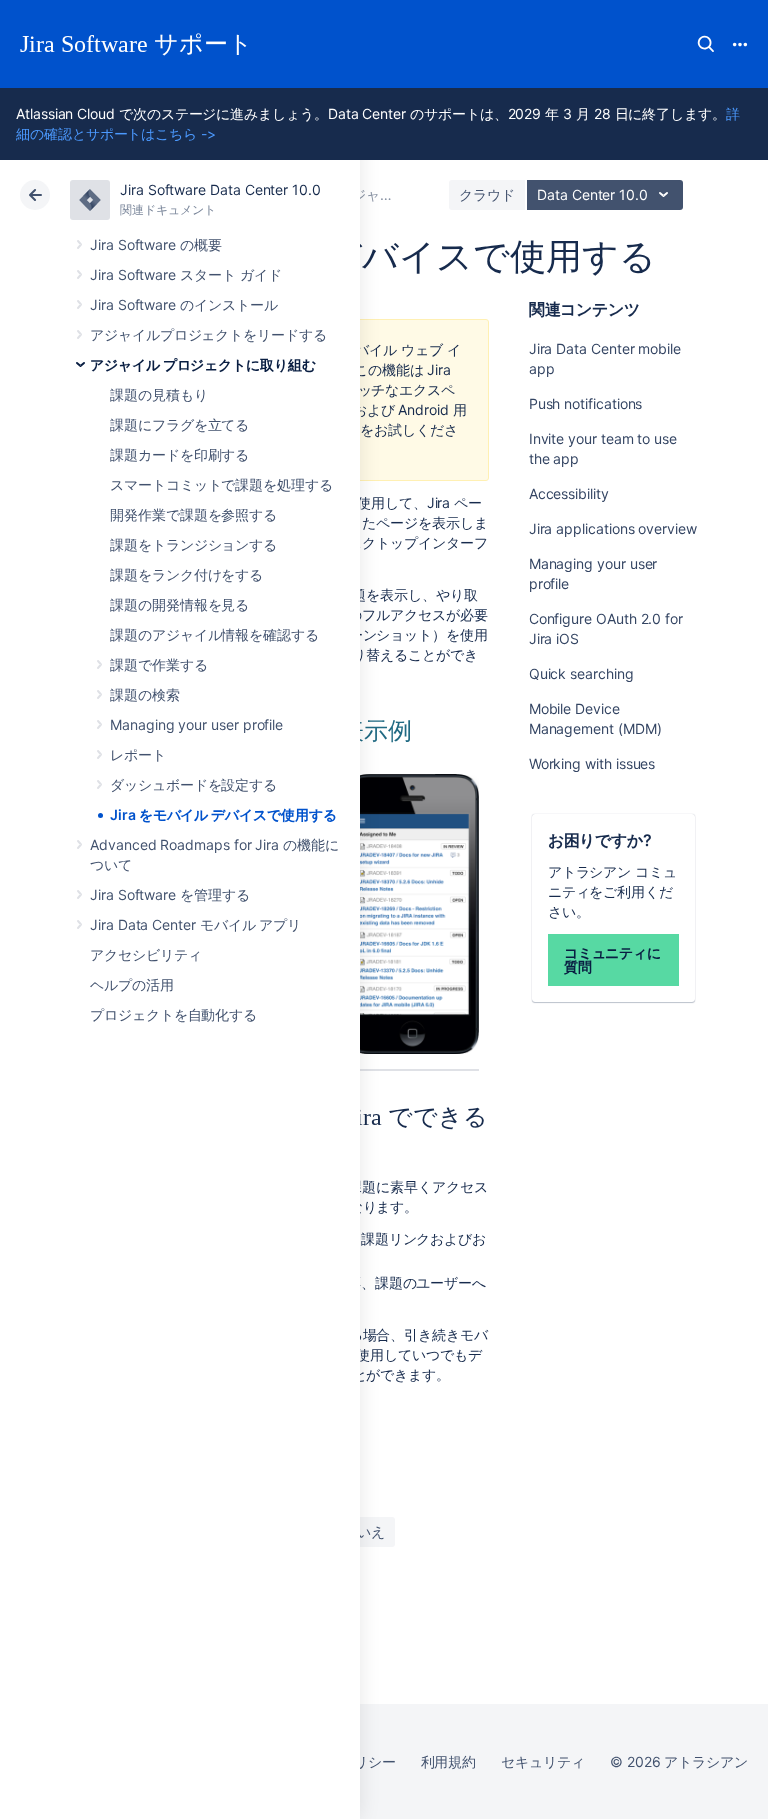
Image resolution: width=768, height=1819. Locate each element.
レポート (138, 754)
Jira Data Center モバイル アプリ (195, 924)
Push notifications (586, 403)
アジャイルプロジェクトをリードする (208, 334)
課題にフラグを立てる (179, 424)
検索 (706, 44)
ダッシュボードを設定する (193, 784)
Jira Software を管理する (170, 894)
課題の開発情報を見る (179, 604)
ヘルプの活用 (132, 984)
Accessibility (569, 493)
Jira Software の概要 (156, 244)
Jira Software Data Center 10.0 (220, 189)
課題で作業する (159, 664)
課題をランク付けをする (186, 574)
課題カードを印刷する (179, 454)
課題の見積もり (159, 394)
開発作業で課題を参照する (193, 514)
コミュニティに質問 (613, 959)
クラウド (487, 194)
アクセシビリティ (145, 954)
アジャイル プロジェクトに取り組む (203, 364)
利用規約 (449, 1761)
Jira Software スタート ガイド (185, 274)
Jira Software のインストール (184, 304)
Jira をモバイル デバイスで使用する (223, 814)
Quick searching (581, 673)
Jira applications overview (613, 528)
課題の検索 (145, 694)
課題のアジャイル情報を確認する (214, 634)
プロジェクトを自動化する (173, 1014)
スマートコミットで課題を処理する (221, 484)
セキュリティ (543, 1761)
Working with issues (592, 763)
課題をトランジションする (193, 544)
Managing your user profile (196, 724)
